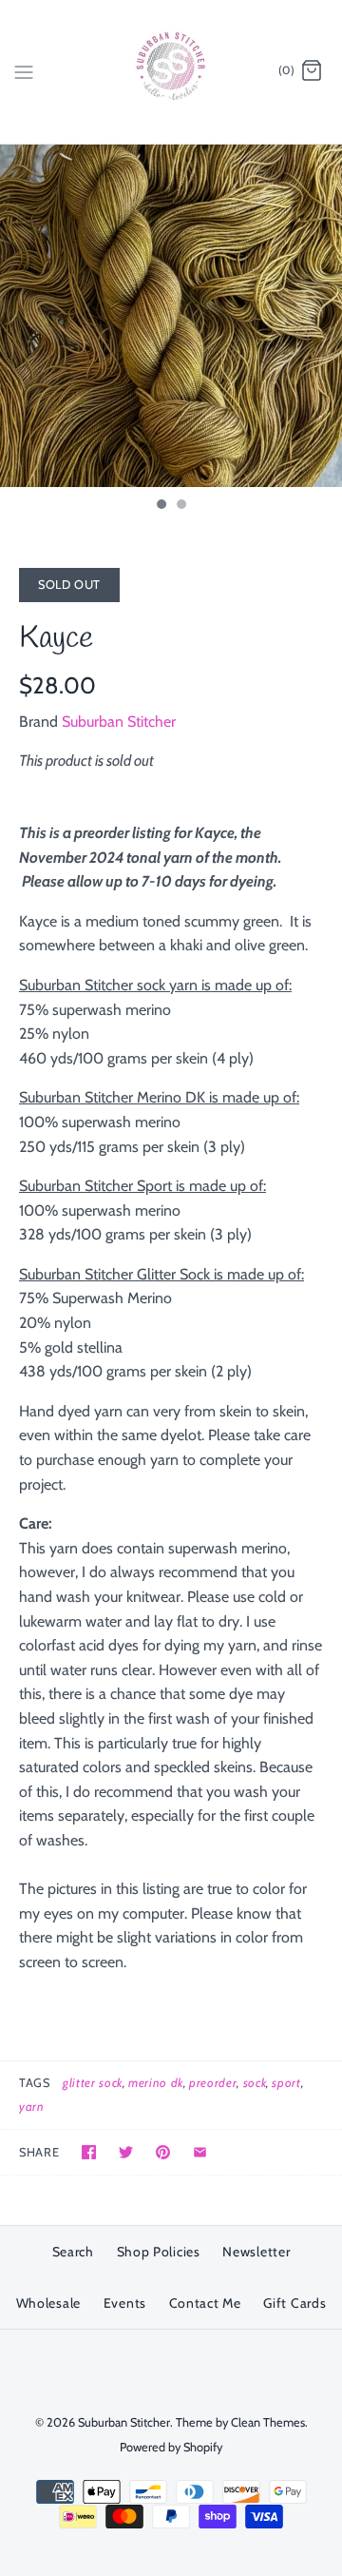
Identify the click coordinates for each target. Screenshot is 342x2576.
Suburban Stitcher (119, 722)
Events (125, 2303)
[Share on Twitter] (126, 2152)
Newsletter (256, 2252)
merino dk (156, 2083)
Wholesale (48, 2303)
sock (255, 2083)
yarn (32, 2107)
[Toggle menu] (24, 70)
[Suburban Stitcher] (171, 72)
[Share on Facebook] (89, 2152)
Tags (35, 2083)
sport (286, 2083)
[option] (171, 316)
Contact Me (205, 2303)
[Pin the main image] (163, 2152)
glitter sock (93, 2083)
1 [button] (161, 506)
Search (73, 2252)
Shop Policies (159, 2252)
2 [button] (180, 506)
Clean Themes (268, 2422)
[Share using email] (200, 2152)
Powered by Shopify (171, 2447)
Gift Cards (294, 2303)
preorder (213, 2083)
